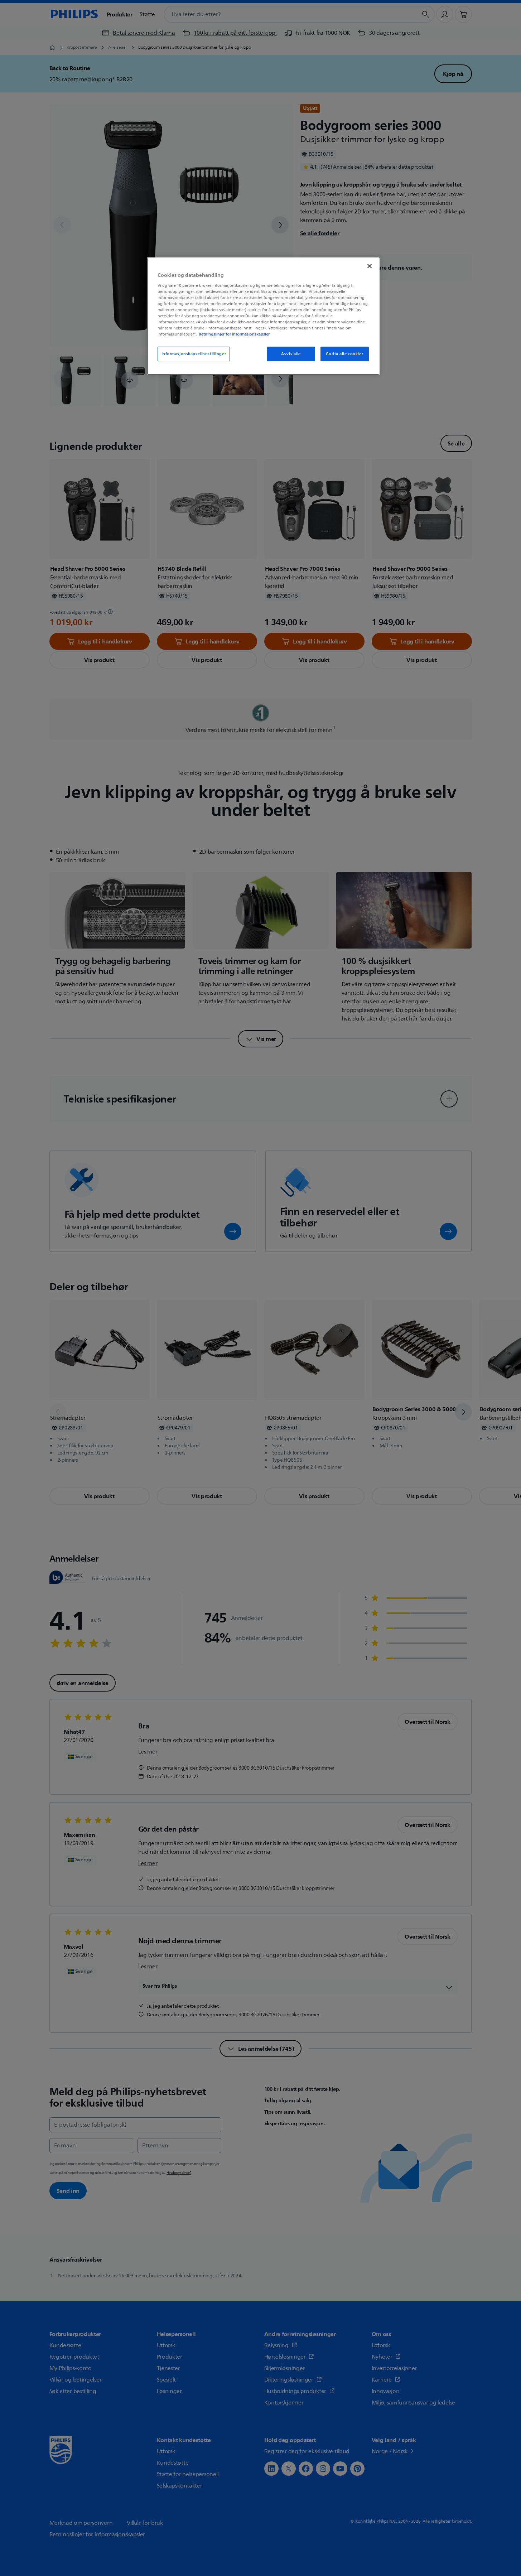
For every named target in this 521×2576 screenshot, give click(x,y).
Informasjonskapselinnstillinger (194, 354)
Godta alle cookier (344, 354)
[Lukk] (370, 266)
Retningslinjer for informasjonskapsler (234, 334)
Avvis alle (291, 354)
